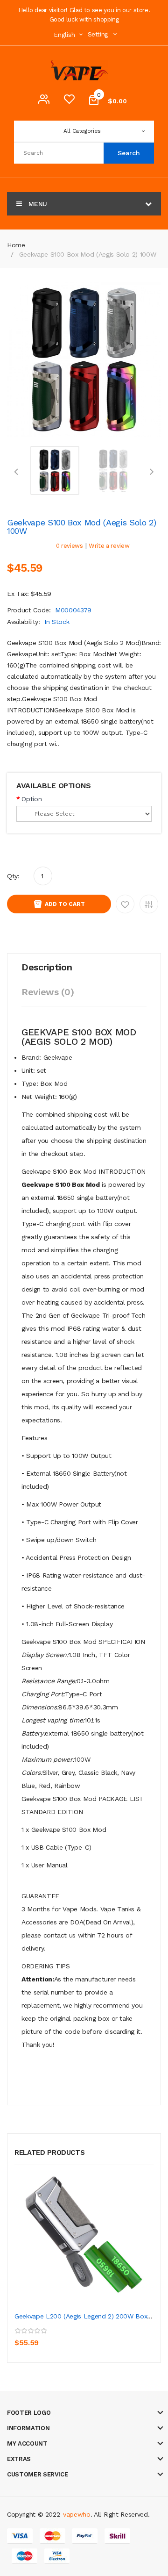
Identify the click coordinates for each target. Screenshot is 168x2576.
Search (129, 153)
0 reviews (70, 546)
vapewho (77, 2514)
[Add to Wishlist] (45, 2336)
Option (31, 799)
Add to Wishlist (125, 904)
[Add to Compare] (65, 2336)
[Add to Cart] (24, 2336)
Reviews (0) (48, 992)
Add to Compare (149, 904)
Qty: (13, 876)
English (65, 35)
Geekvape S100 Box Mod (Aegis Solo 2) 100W (88, 254)
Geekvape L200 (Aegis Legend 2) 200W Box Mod (89, 2316)
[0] (69, 101)
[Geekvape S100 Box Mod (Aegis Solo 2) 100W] (55, 470)
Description (47, 967)
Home (16, 245)
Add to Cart (65, 904)
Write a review (109, 546)
